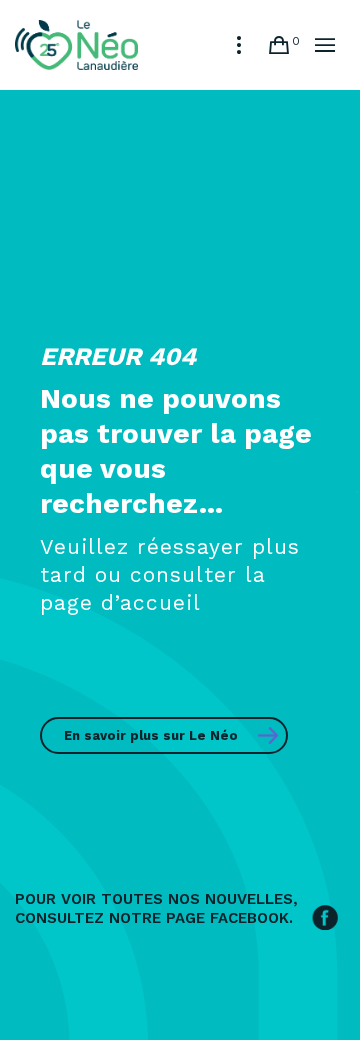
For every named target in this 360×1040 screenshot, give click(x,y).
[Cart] (279, 45)
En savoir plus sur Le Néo (151, 735)
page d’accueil (120, 602)
